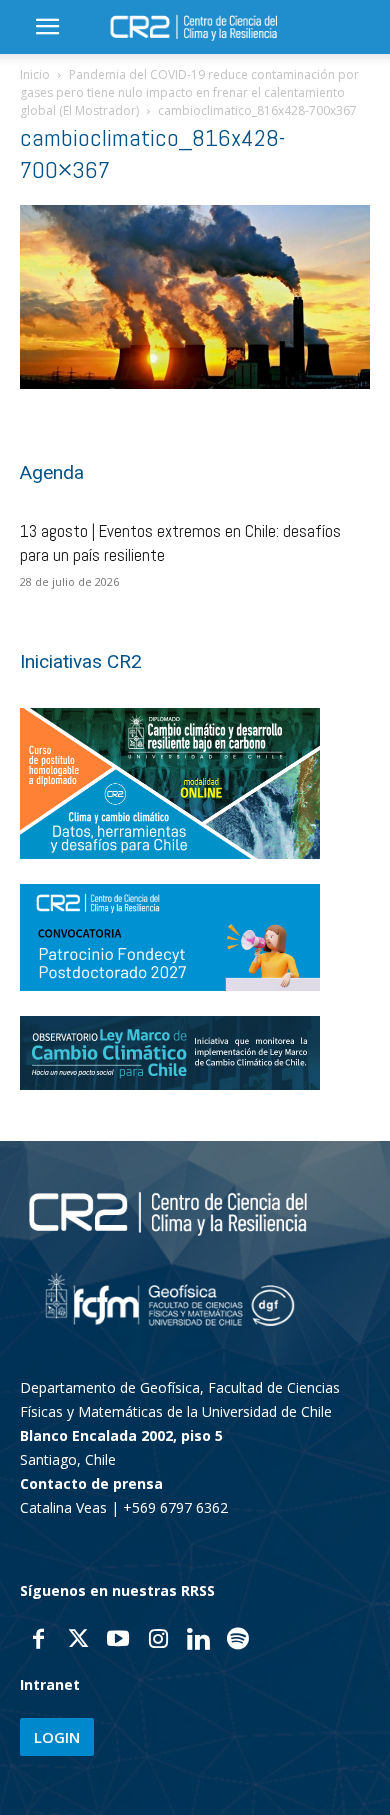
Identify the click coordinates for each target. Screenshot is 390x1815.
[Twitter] (78, 1641)
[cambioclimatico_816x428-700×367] (195, 383)
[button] (47, 27)
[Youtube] (118, 1641)
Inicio (35, 74)
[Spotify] (238, 1641)
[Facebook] (38, 1641)
